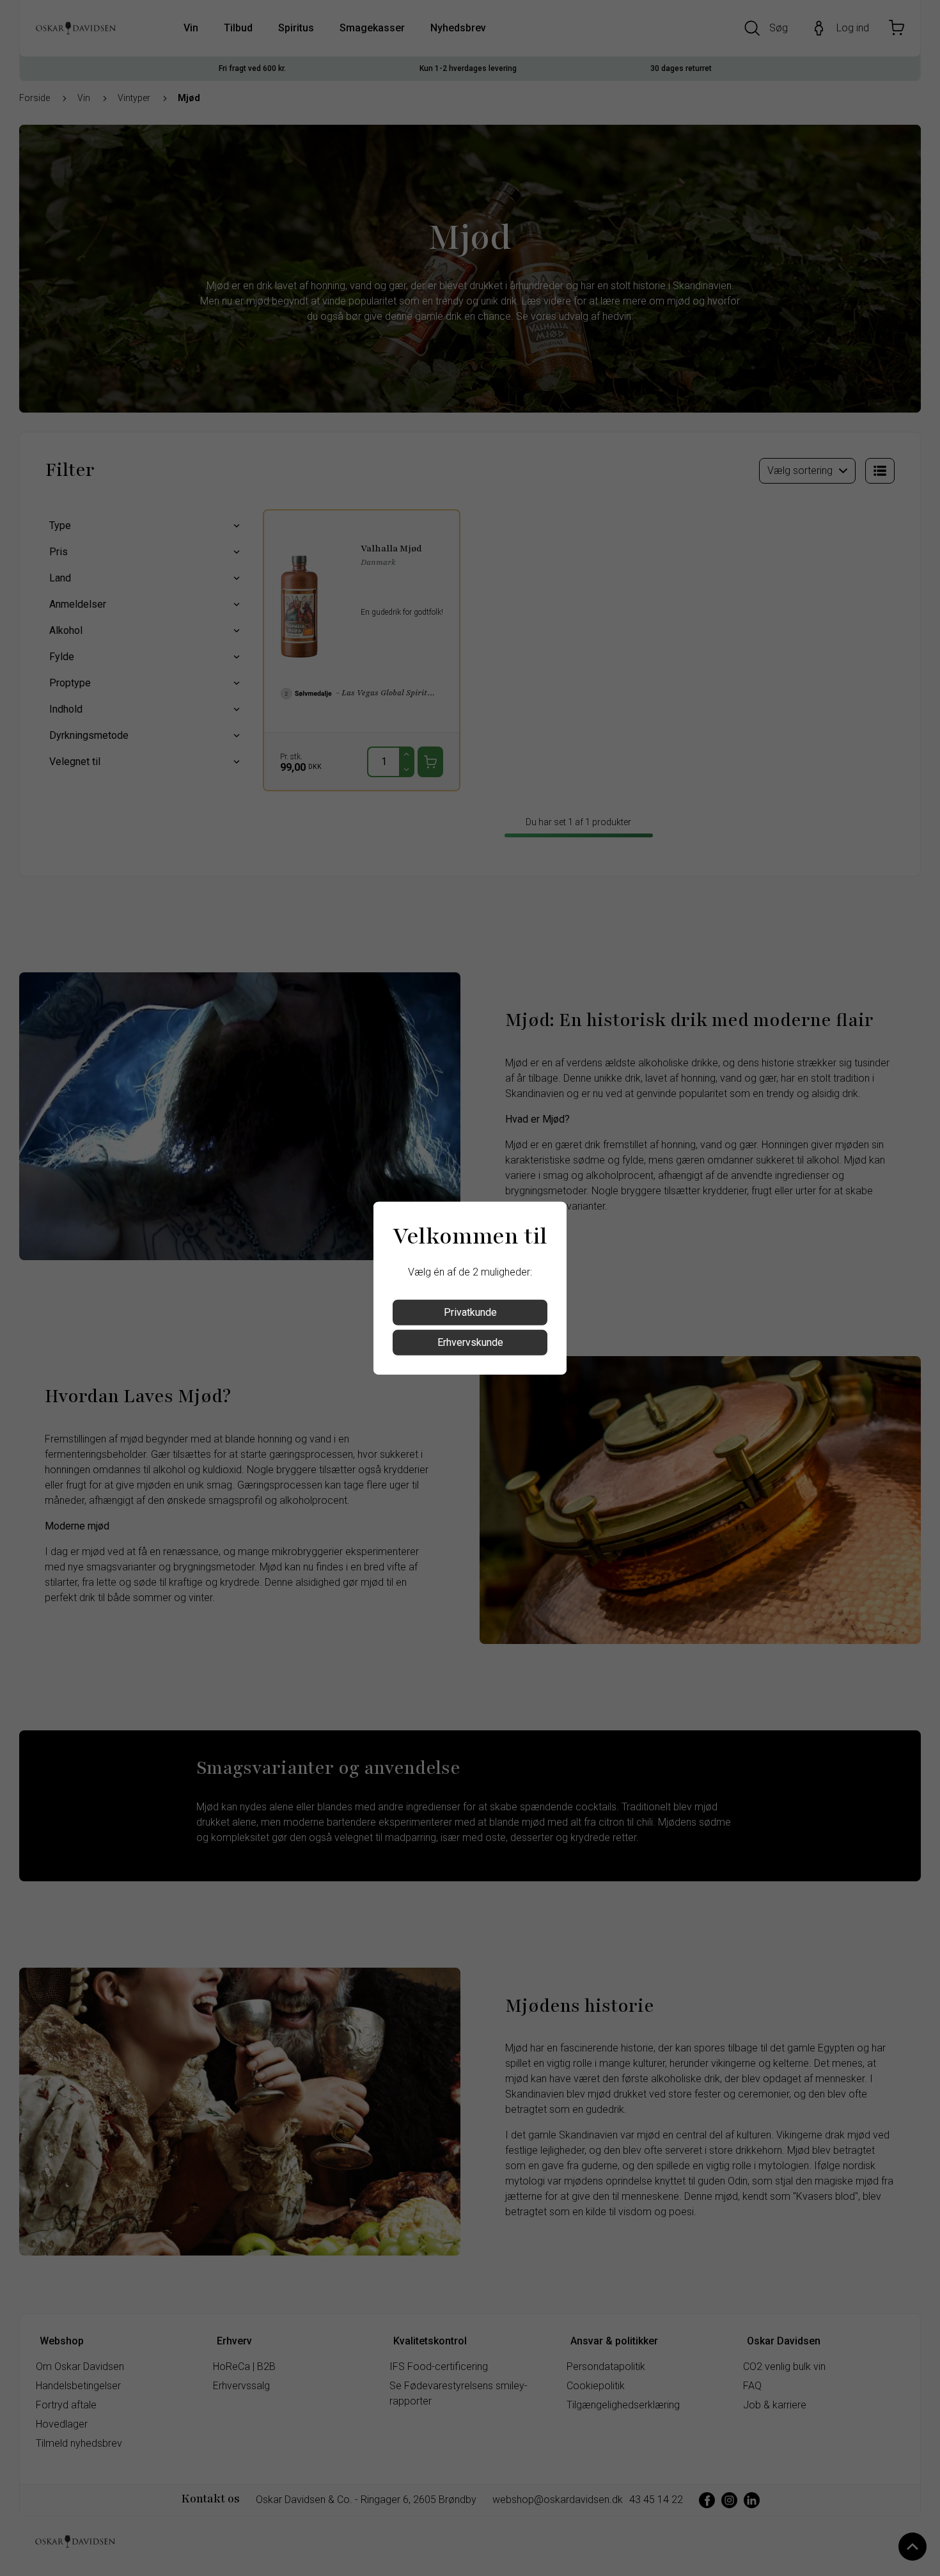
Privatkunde (470, 1312)
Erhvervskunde (470, 1342)
